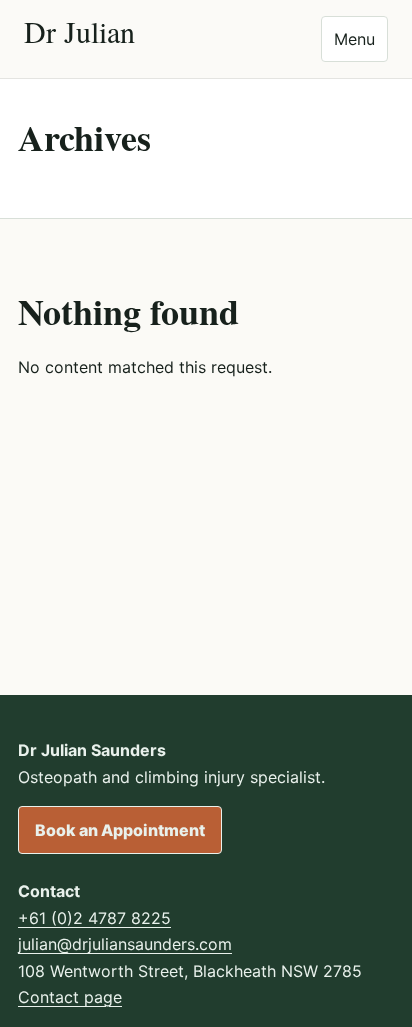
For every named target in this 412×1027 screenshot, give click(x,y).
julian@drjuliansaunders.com (125, 944)
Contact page (70, 997)
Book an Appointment (120, 830)
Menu (354, 39)
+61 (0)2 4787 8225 (94, 918)
